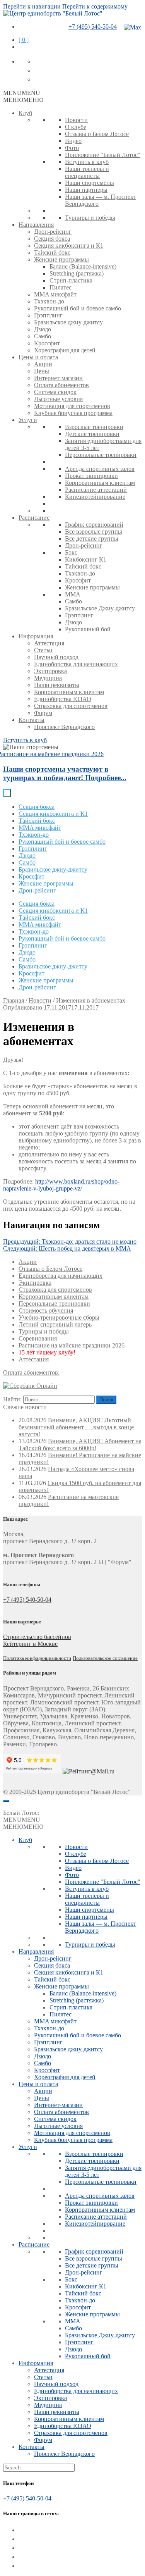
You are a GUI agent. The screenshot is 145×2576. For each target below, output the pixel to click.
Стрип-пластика (71, 280)
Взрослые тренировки (94, 427)
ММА (73, 594)
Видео (73, 141)
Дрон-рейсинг (53, 232)
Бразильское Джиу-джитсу (100, 608)
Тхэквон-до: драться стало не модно (70, 1241)
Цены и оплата (38, 357)
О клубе (76, 127)
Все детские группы (92, 538)
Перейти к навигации (32, 6)
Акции (43, 364)
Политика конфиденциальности (37, 1658)
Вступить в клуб (87, 162)
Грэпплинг (48, 315)
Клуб (25, 113)
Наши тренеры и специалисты (87, 172)
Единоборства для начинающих (76, 664)
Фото (72, 148)
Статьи (43, 650)
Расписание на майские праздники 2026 (72, 1345)
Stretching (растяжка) (77, 273)
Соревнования (38, 1338)
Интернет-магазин (58, 378)
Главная (14, 1000)
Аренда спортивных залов (100, 469)
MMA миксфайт (55, 294)
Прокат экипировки (91, 476)
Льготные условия (58, 399)
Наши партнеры (86, 190)
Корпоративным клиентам (100, 483)
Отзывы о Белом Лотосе (97, 134)
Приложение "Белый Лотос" (103, 155)
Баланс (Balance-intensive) (83, 266)
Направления (36, 225)
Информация (36, 636)
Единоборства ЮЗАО (63, 699)
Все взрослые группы (94, 532)
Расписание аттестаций (96, 490)
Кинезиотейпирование (95, 497)
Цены (42, 371)
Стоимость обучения (46, 1310)
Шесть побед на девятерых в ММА (67, 1248)
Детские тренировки (92, 434)
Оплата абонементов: (31, 1372)
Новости (76, 120)
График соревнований (94, 525)
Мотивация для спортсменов (72, 406)
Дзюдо (43, 329)
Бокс (71, 552)
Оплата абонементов (61, 385)
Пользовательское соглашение (105, 1658)
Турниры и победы (90, 218)
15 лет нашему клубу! (47, 1352)
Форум (43, 713)
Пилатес (61, 287)
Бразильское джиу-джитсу (68, 322)
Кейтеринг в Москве (30, 1644)
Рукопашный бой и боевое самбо (78, 308)
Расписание (34, 518)
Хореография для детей (65, 350)
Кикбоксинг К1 (86, 559)
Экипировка (50, 671)
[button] (22, 93)
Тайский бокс (52, 252)
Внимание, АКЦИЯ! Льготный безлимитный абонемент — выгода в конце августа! (76, 1427)
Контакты (32, 720)
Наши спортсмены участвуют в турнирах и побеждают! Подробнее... (65, 773)
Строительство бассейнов (37, 1637)
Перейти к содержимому (95, 6)
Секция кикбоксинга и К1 (69, 246)
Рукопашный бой (88, 629)
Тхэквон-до (49, 301)
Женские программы (61, 259)
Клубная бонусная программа (73, 413)
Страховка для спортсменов (71, 706)
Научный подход (56, 657)
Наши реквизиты (57, 685)
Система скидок (55, 392)
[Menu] (6, 1801)
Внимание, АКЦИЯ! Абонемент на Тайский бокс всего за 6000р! (80, 1445)
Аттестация (49, 643)
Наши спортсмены (90, 183)
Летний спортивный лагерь (55, 1324)
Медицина (48, 678)
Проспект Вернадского (64, 727)
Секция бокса (52, 239)
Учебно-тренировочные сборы (59, 1317)
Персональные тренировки (101, 455)
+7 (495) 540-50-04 (93, 27)
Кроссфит (47, 343)
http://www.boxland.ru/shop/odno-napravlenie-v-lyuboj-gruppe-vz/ (61, 1185)
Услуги (28, 420)
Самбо (43, 336)
